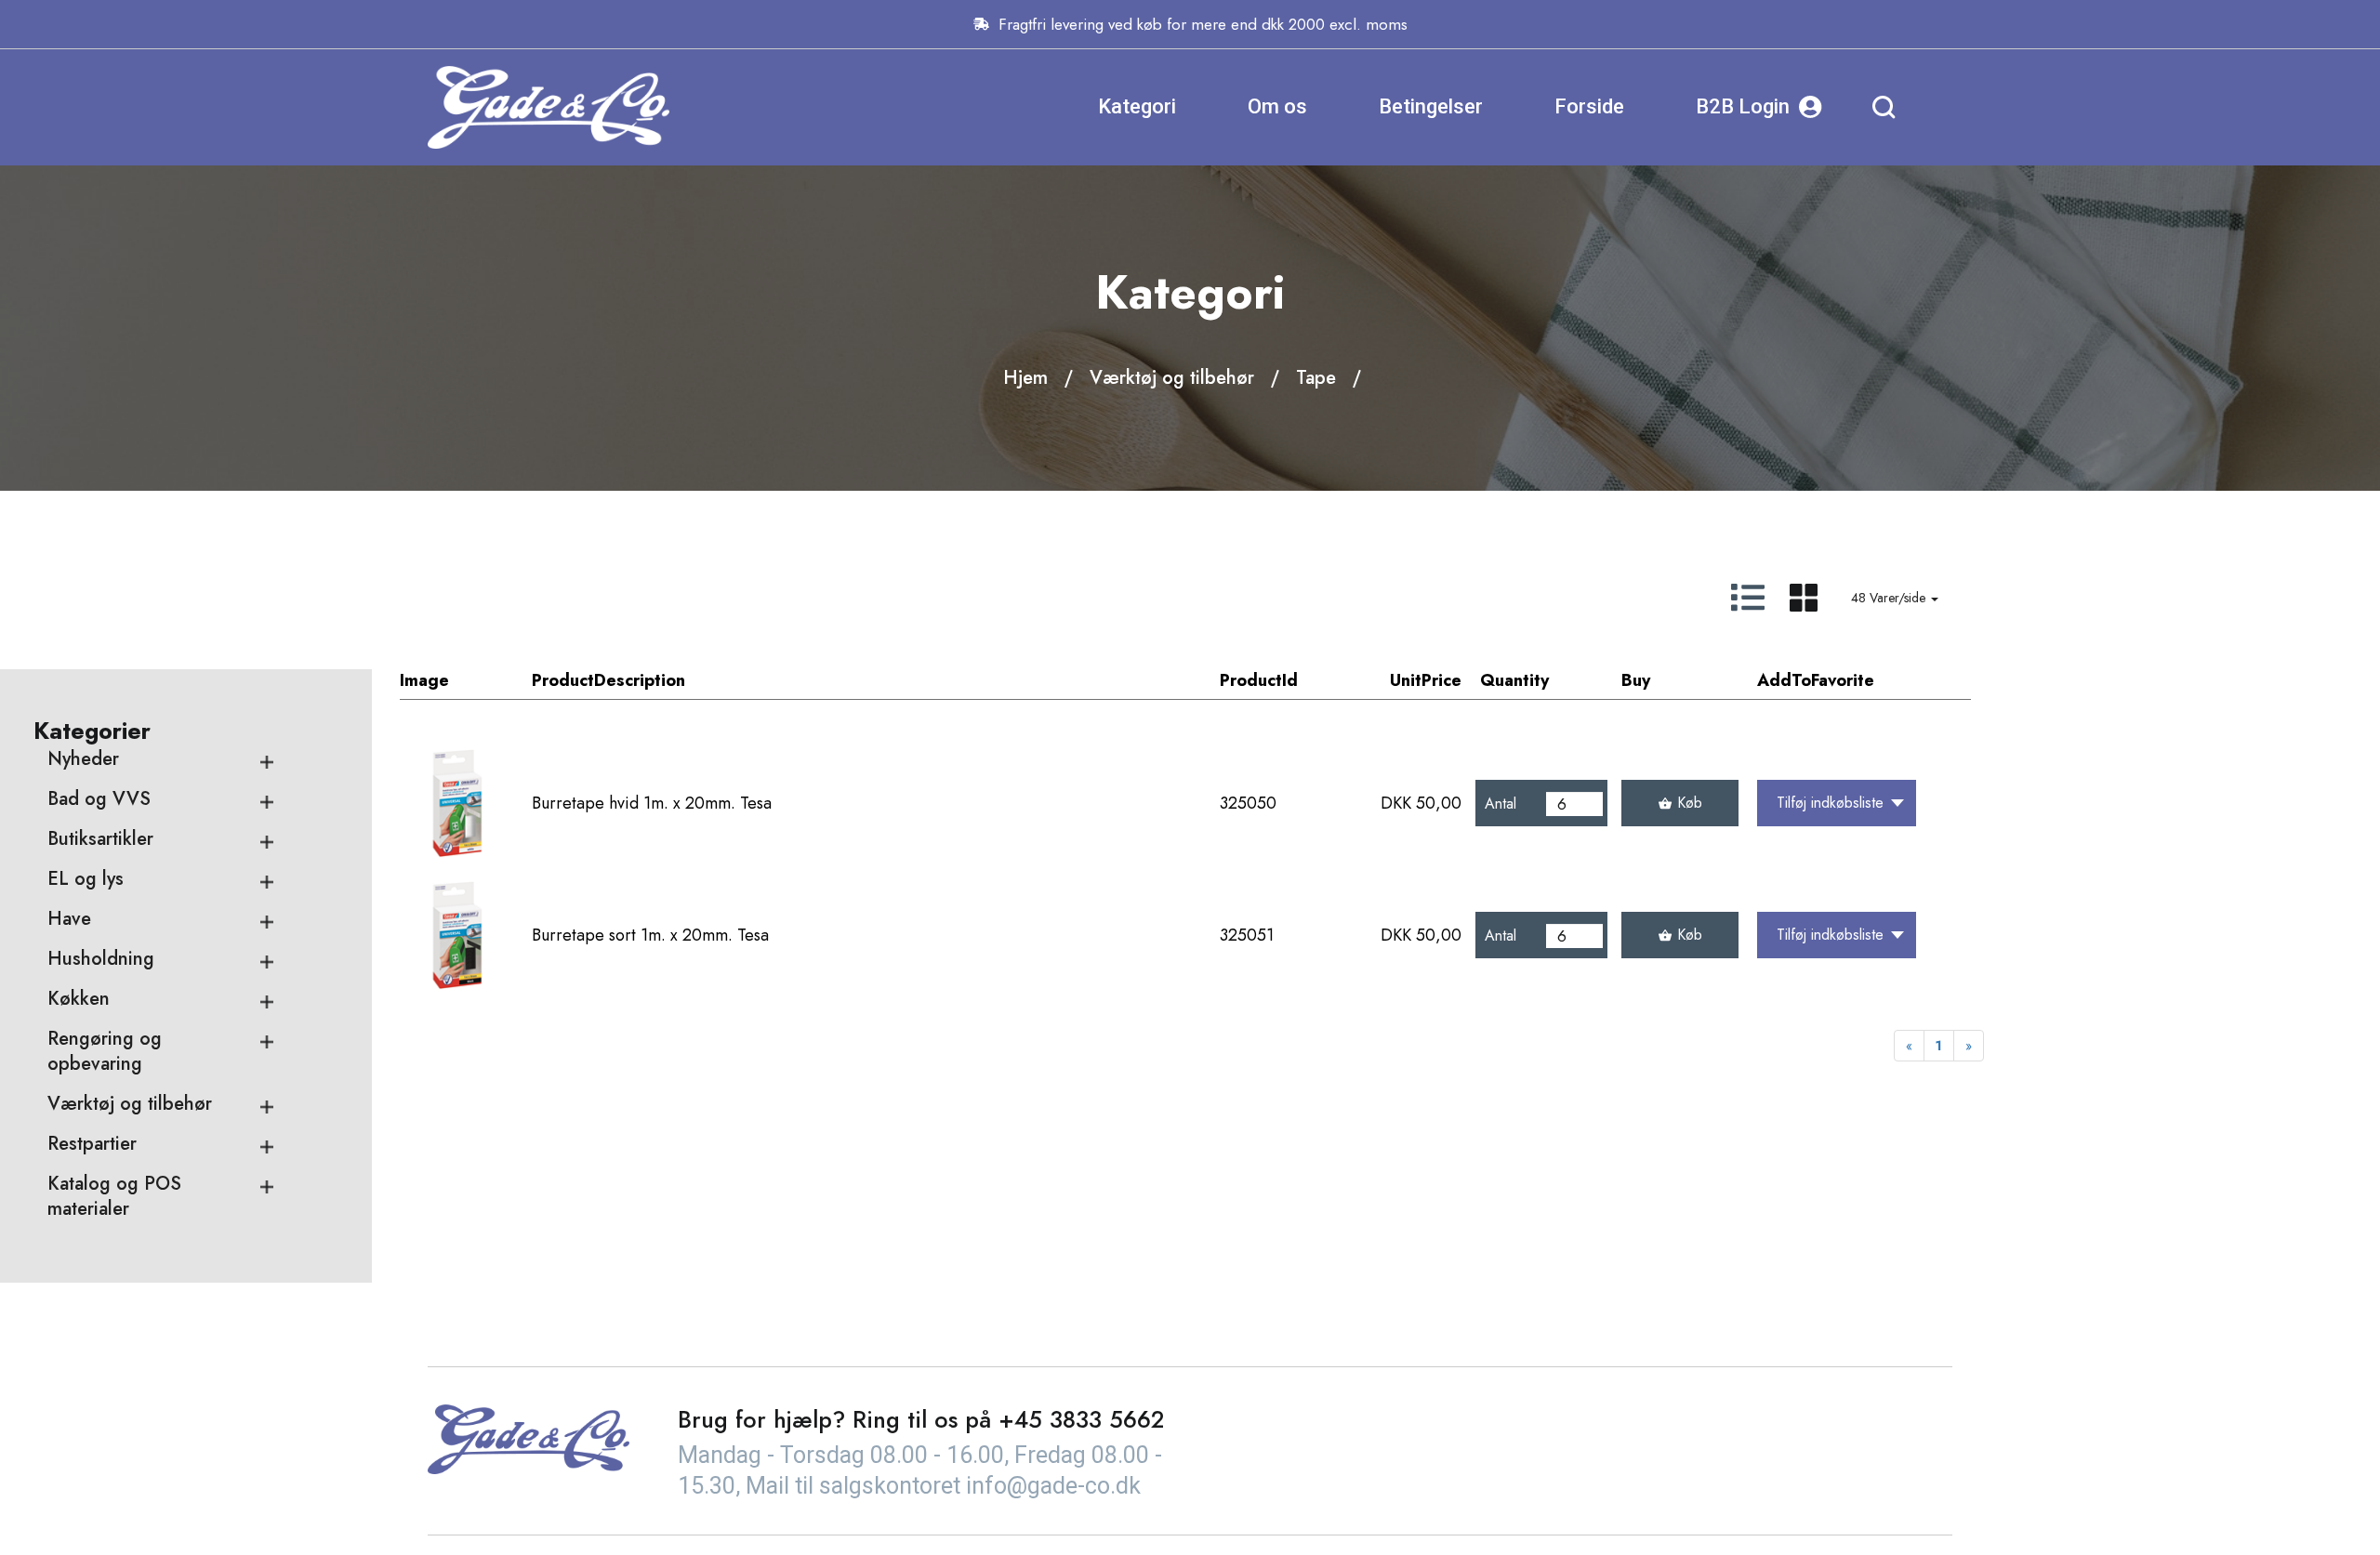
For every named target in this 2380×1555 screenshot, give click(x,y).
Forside (1589, 106)
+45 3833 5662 (1081, 1419)
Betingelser (1431, 106)
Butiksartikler (100, 839)
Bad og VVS (99, 799)
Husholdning (101, 959)
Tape (1316, 378)
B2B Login (1743, 106)
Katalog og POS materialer (114, 1196)
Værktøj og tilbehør (1172, 378)
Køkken (79, 999)
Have (69, 919)
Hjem (1025, 378)
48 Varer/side (1890, 598)
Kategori (1137, 106)
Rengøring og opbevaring (105, 1051)
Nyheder (83, 759)
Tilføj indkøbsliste (1830, 803)
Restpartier (92, 1144)
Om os (1277, 106)
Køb (1690, 803)
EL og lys (86, 879)
